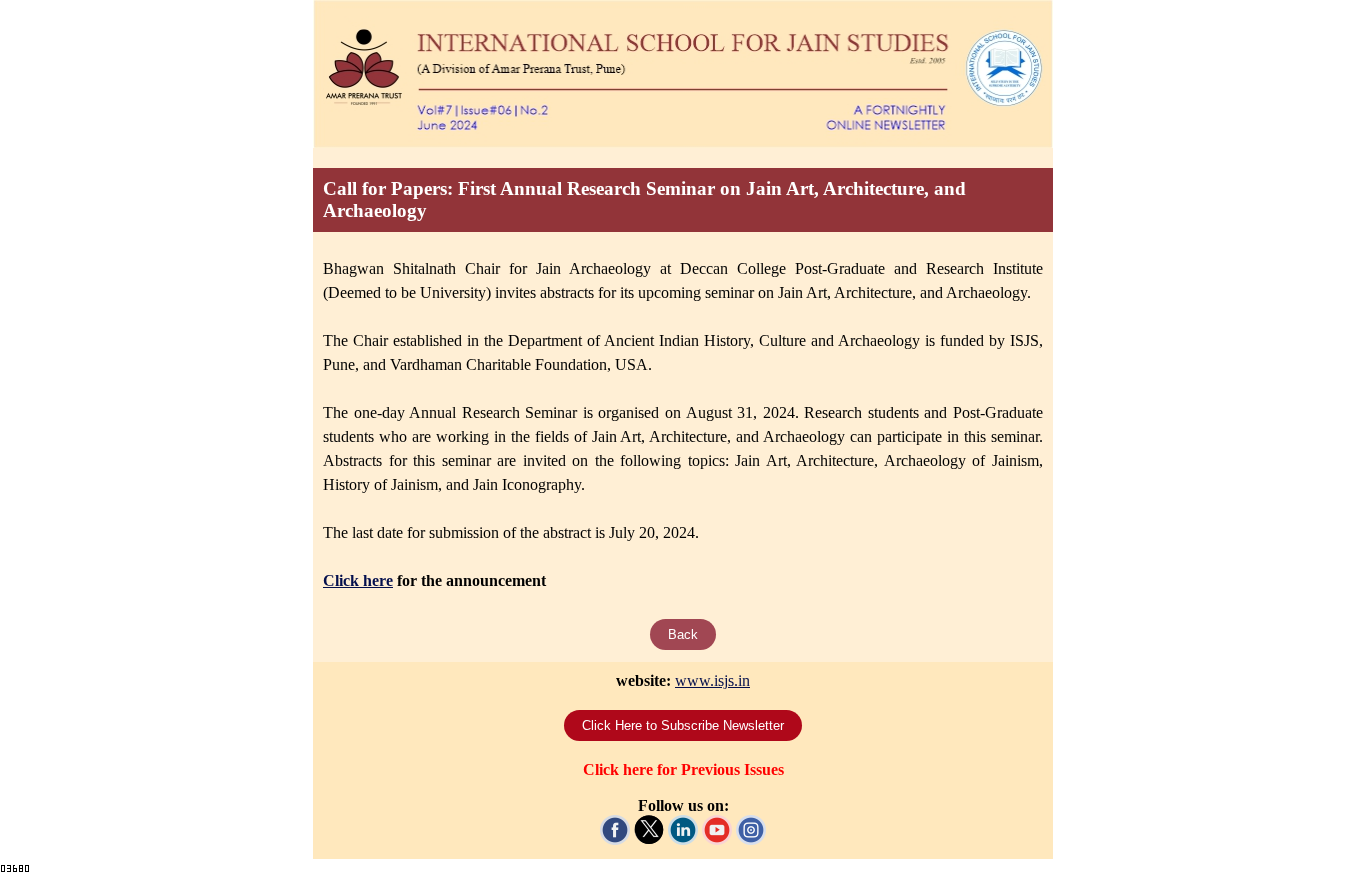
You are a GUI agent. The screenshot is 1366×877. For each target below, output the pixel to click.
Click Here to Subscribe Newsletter (683, 725)
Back (683, 634)
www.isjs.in (712, 680)
